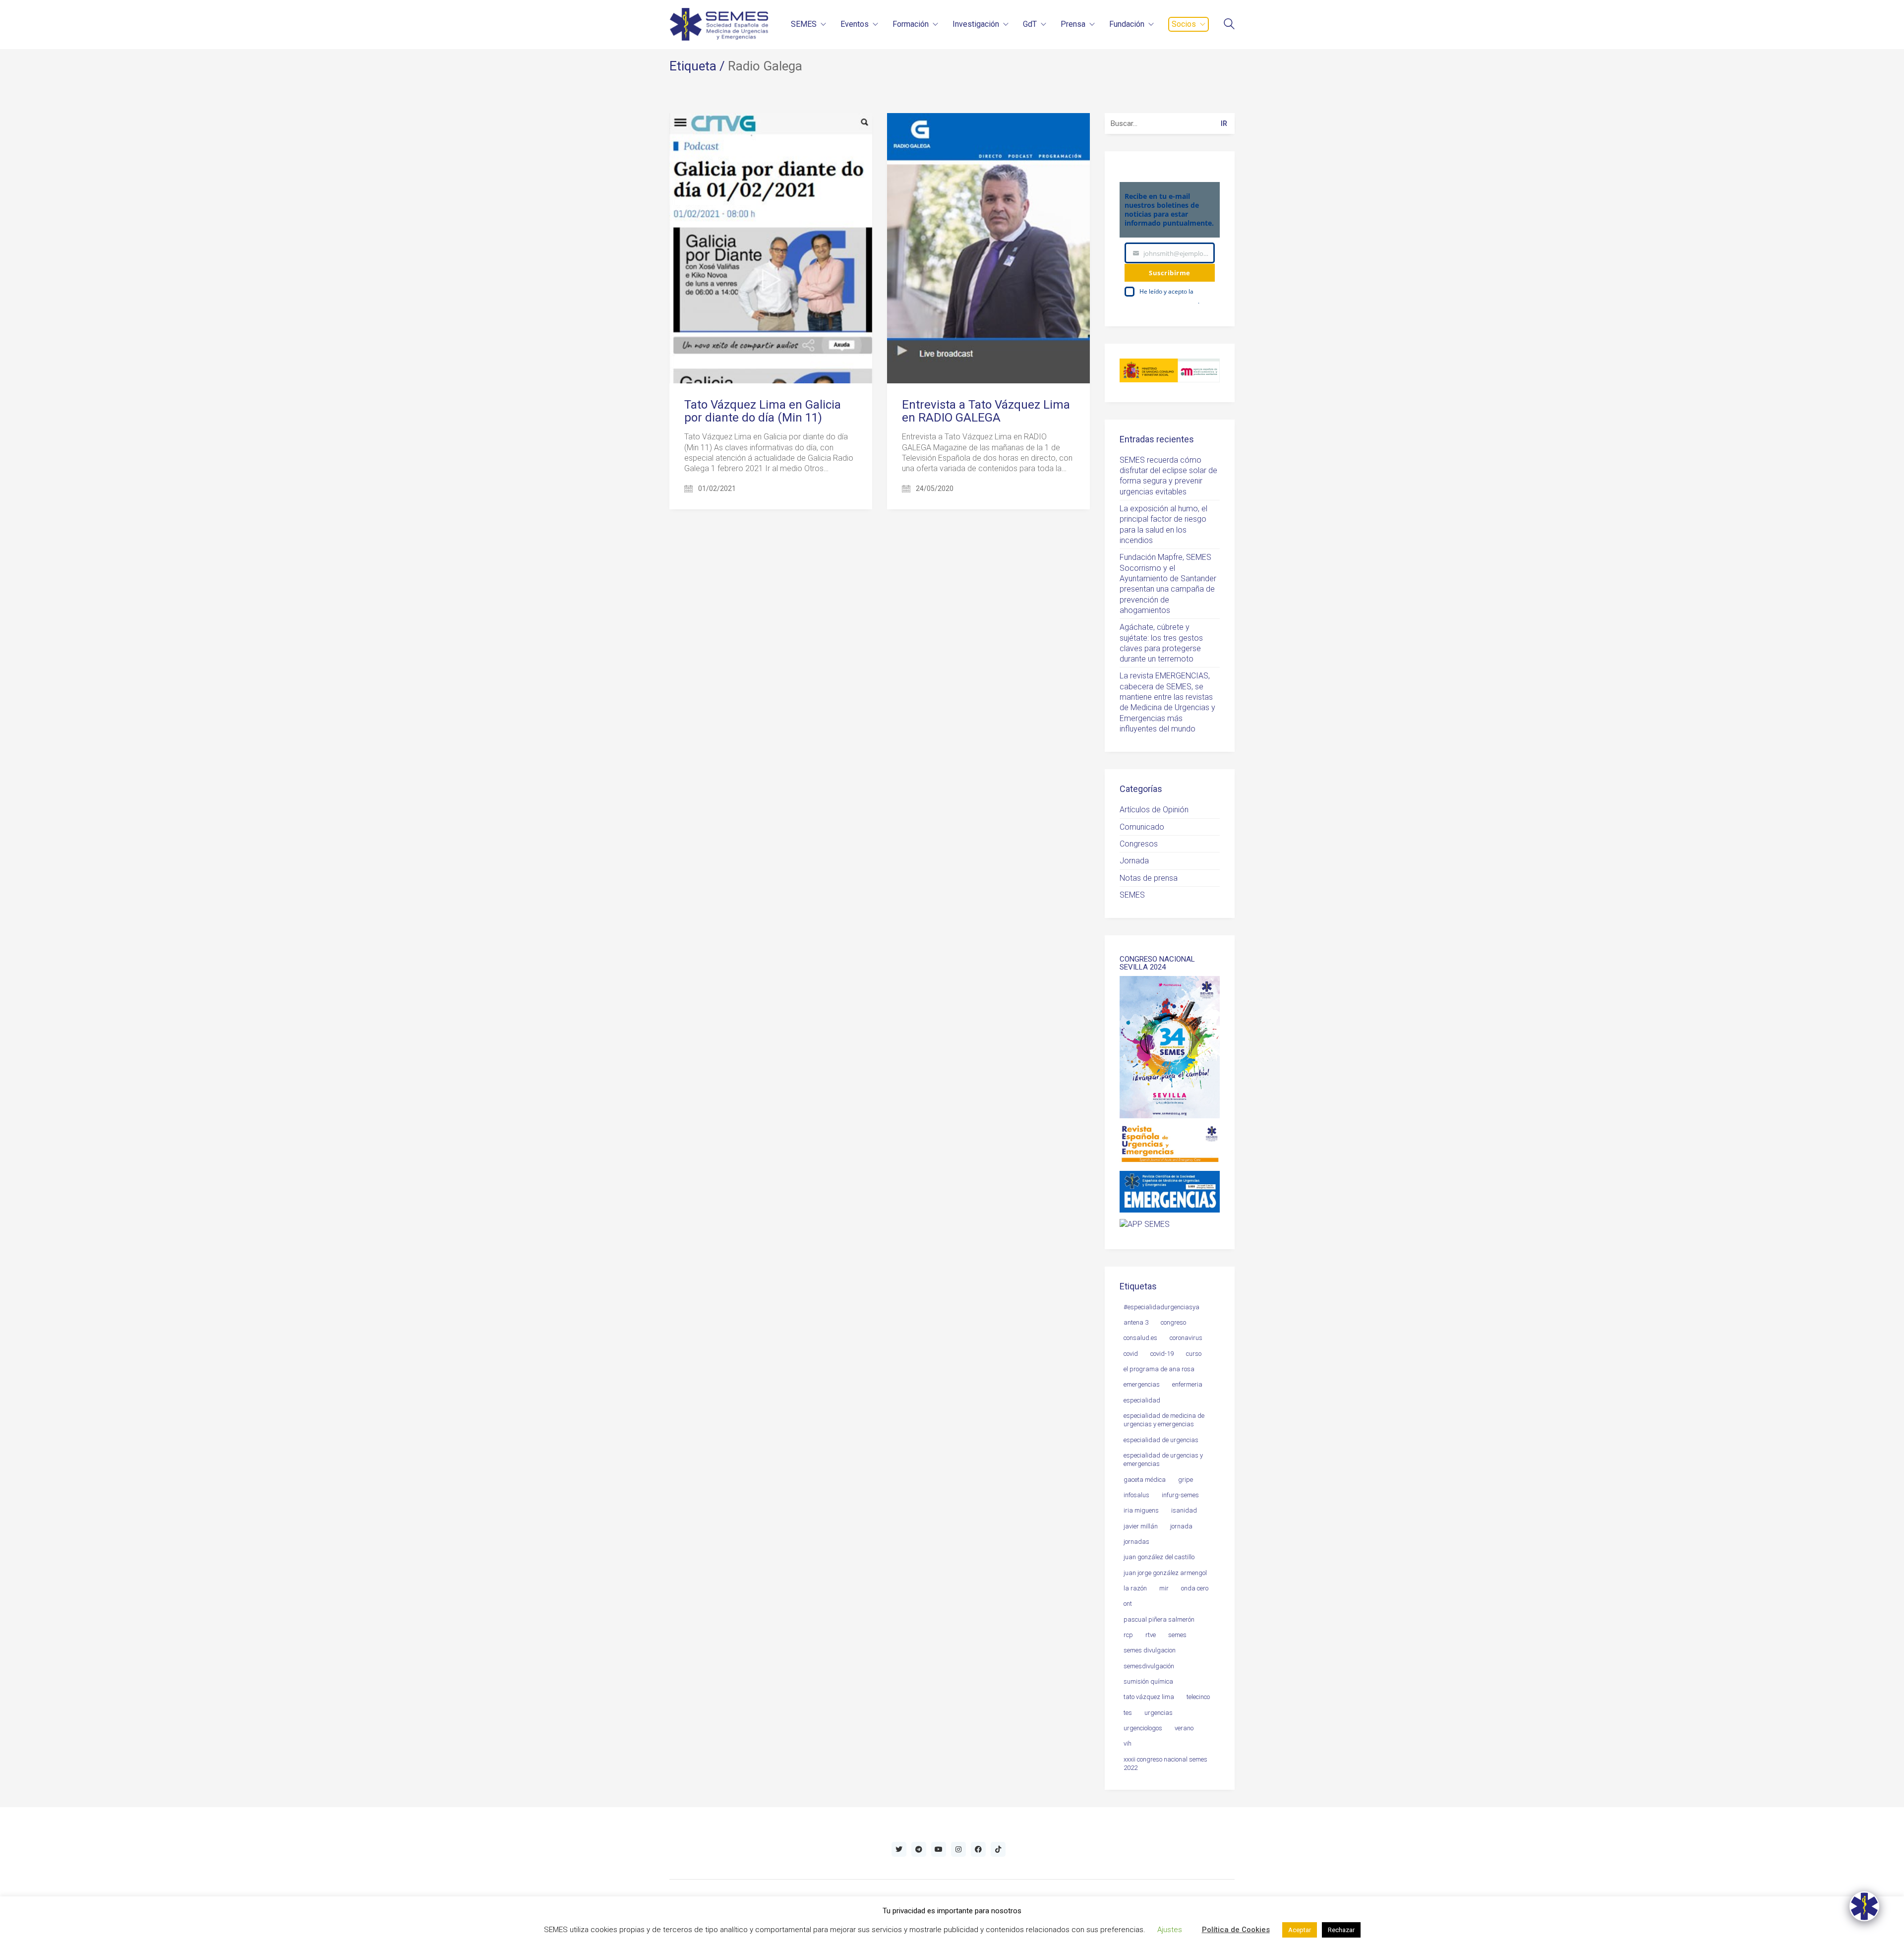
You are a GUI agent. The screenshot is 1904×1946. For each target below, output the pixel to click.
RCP (1128, 1635)
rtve (1151, 1635)
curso (1194, 1354)
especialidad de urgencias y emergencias (1163, 1459)
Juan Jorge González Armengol (1165, 1573)
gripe (1186, 1480)
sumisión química (1148, 1681)
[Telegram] (919, 1849)
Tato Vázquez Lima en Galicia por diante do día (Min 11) (763, 411)
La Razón (1135, 1588)
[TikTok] (998, 1849)
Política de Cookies (1236, 1930)
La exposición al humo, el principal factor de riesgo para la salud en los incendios (1163, 524)
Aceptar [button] (1300, 1930)
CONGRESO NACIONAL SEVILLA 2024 (1157, 963)
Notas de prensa (1149, 878)
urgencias (1159, 1713)
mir (1164, 1588)
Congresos (1139, 844)
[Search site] (1229, 25)
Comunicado (1142, 827)
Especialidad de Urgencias (1161, 1440)
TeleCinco (1198, 1697)
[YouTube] (939, 1849)
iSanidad (1184, 1510)
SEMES (1132, 895)
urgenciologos (1143, 1728)
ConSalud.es (1140, 1338)
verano (1184, 1728)
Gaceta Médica (1145, 1480)
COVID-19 (1162, 1354)
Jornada (1134, 861)
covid (1131, 1354)
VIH (1128, 1743)
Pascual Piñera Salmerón (1159, 1619)
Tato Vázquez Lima (1149, 1697)
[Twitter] (899, 1849)
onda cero (1195, 1588)
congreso (1173, 1322)
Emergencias (1142, 1384)
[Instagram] (958, 1849)
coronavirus (1186, 1338)
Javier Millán (1141, 1526)
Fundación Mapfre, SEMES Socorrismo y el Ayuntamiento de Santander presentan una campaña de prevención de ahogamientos (1168, 584)
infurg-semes (1180, 1495)
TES (1128, 1713)
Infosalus (1136, 1495)
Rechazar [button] (1341, 1930)
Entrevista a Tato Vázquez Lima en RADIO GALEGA (986, 411)
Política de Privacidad (1169, 301)
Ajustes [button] (1170, 1930)
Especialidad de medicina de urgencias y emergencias (1164, 1420)
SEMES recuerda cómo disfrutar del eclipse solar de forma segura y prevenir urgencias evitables (1168, 476)
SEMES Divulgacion (1150, 1650)
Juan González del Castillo (1159, 1557)
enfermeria (1187, 1384)
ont (1128, 1604)
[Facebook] (978, 1849)
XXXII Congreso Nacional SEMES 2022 (1165, 1764)
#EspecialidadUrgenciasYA (1161, 1307)
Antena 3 (1136, 1322)
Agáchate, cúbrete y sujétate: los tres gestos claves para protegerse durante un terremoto (1161, 643)
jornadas (1136, 1542)
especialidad (1142, 1400)
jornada (1181, 1526)
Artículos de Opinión (1154, 810)
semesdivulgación (1149, 1666)
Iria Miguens (1141, 1510)
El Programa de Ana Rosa (1159, 1369)
